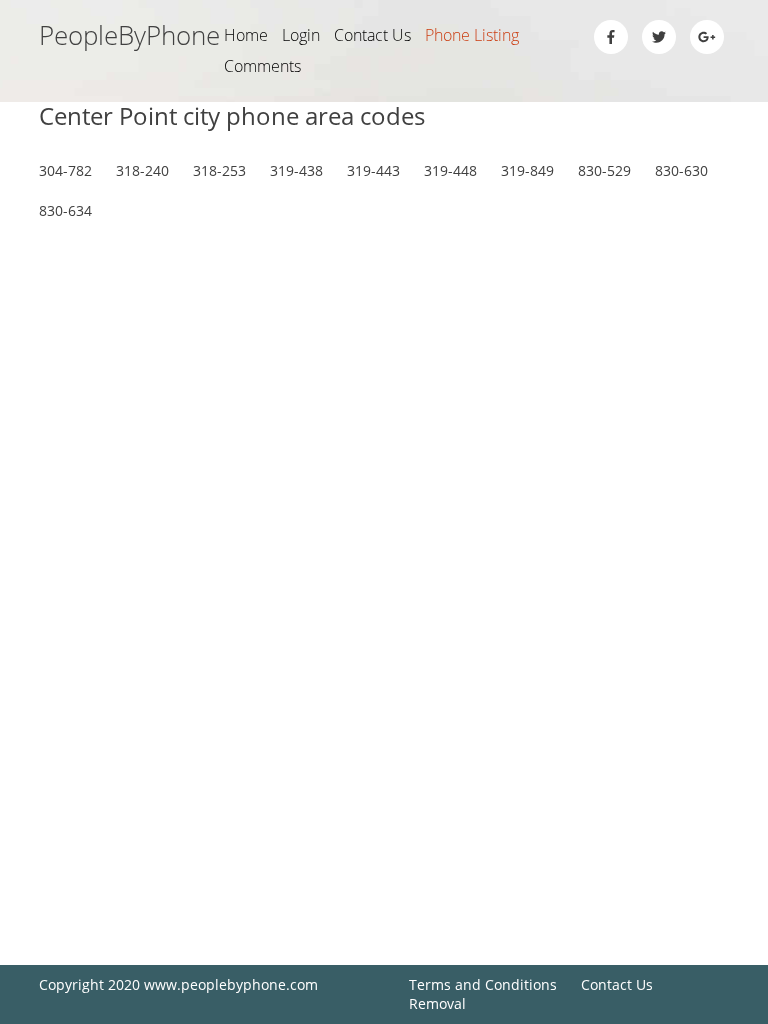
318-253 (219, 170)
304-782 (65, 170)
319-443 (373, 170)
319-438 (296, 170)
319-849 (527, 170)
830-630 (681, 170)
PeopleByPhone (129, 35)
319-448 (450, 170)
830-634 (65, 210)
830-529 (604, 170)
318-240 (142, 170)
